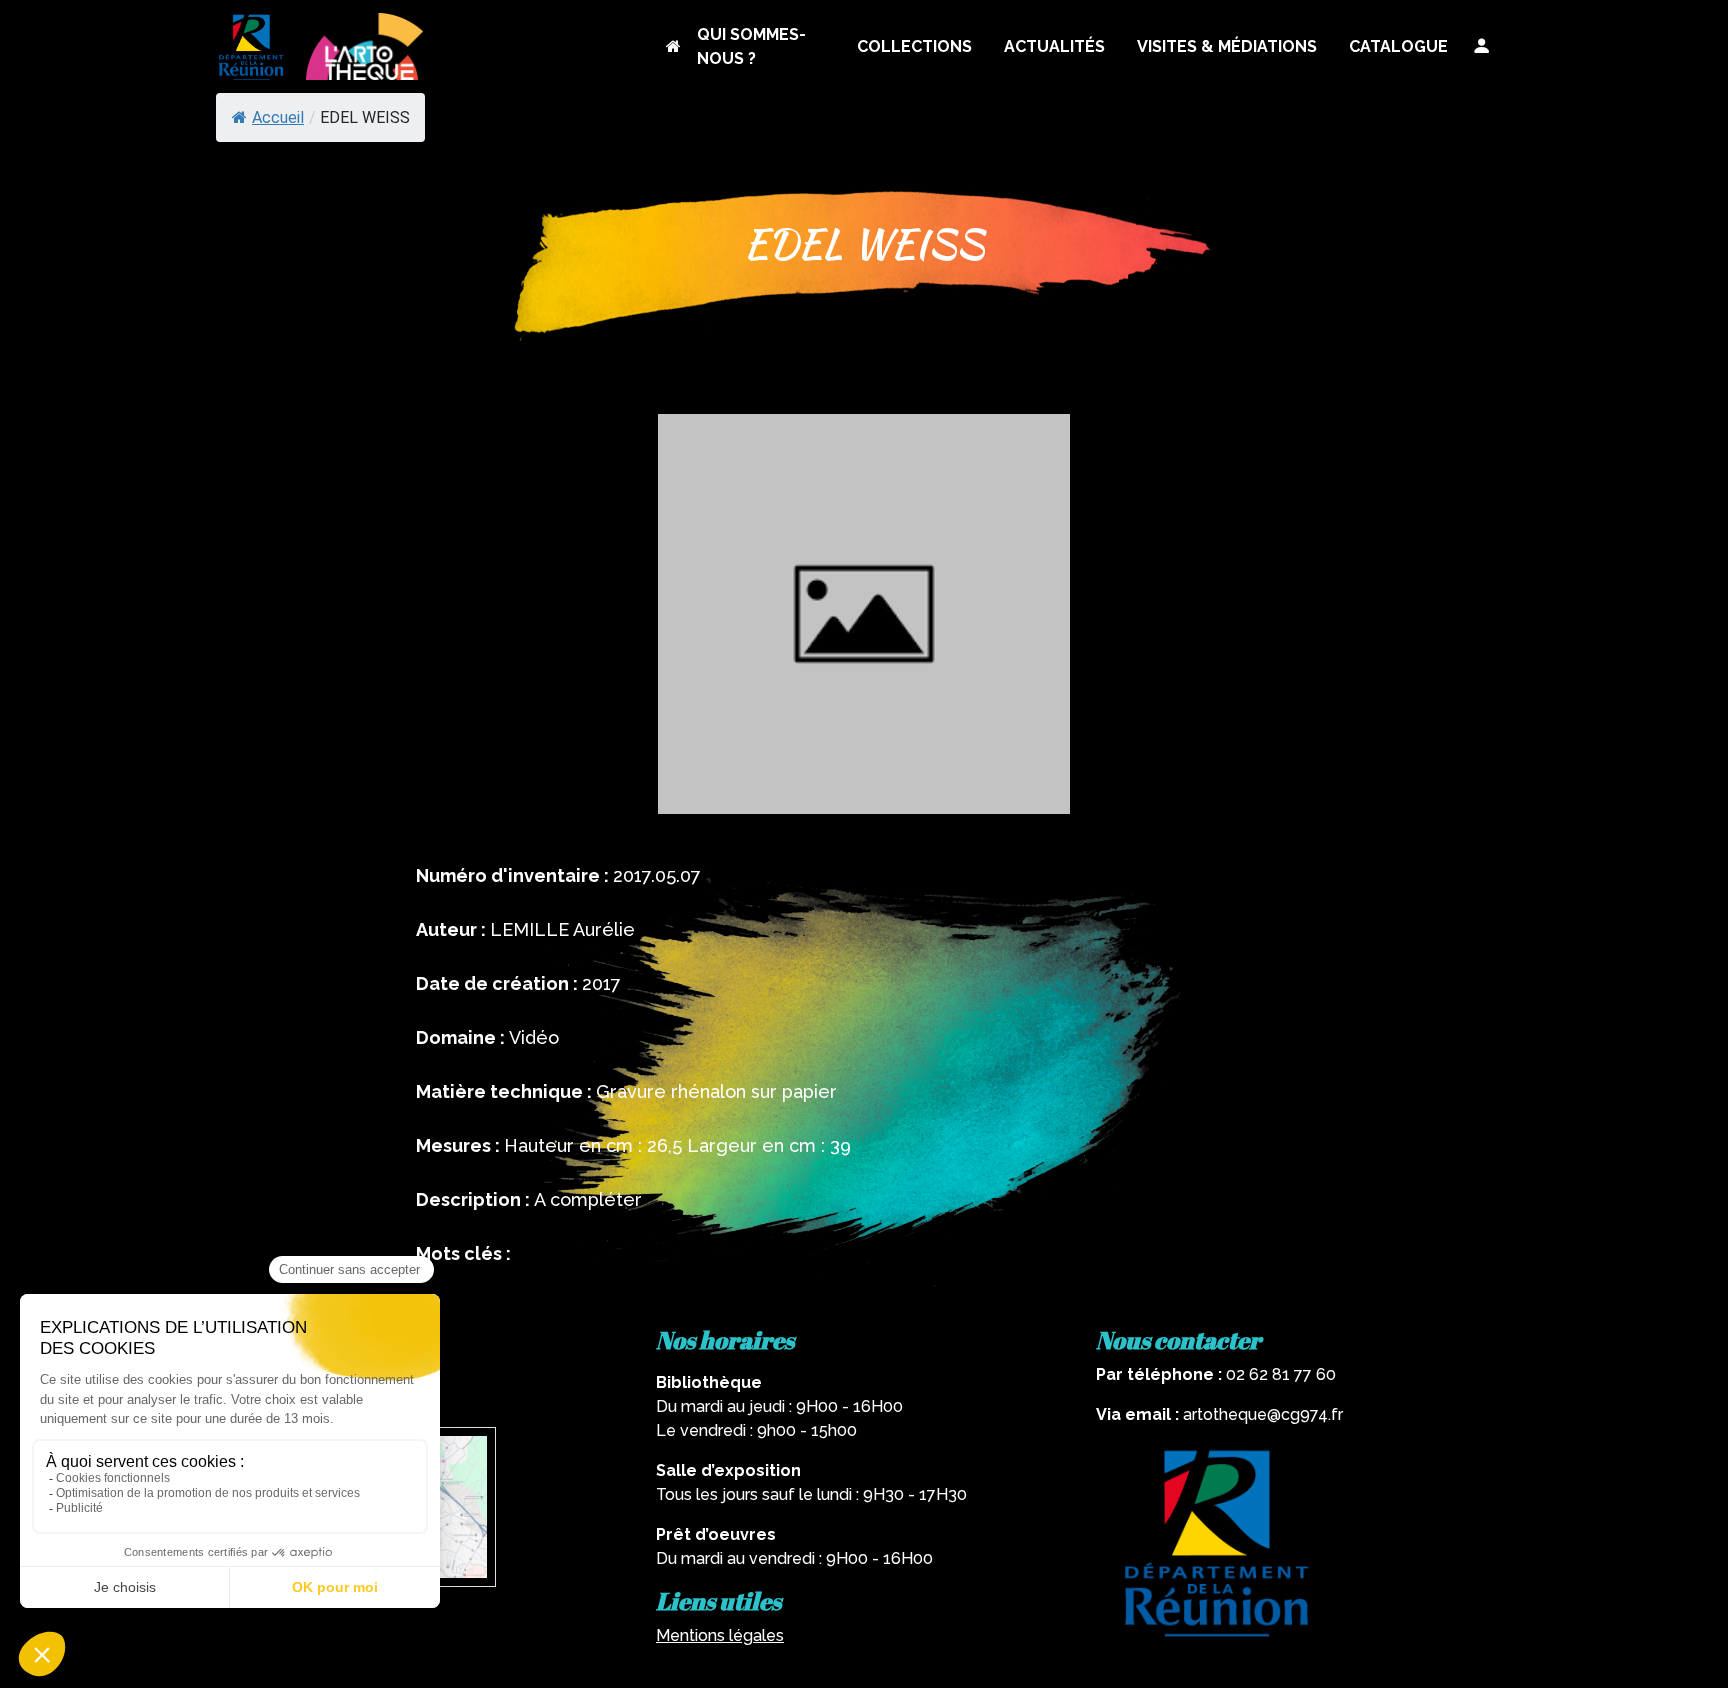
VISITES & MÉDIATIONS (1227, 46)
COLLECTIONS (914, 46)
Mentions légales (720, 1635)
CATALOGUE (1398, 46)
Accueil (278, 117)
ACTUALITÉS (1054, 46)
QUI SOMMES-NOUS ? (751, 46)
